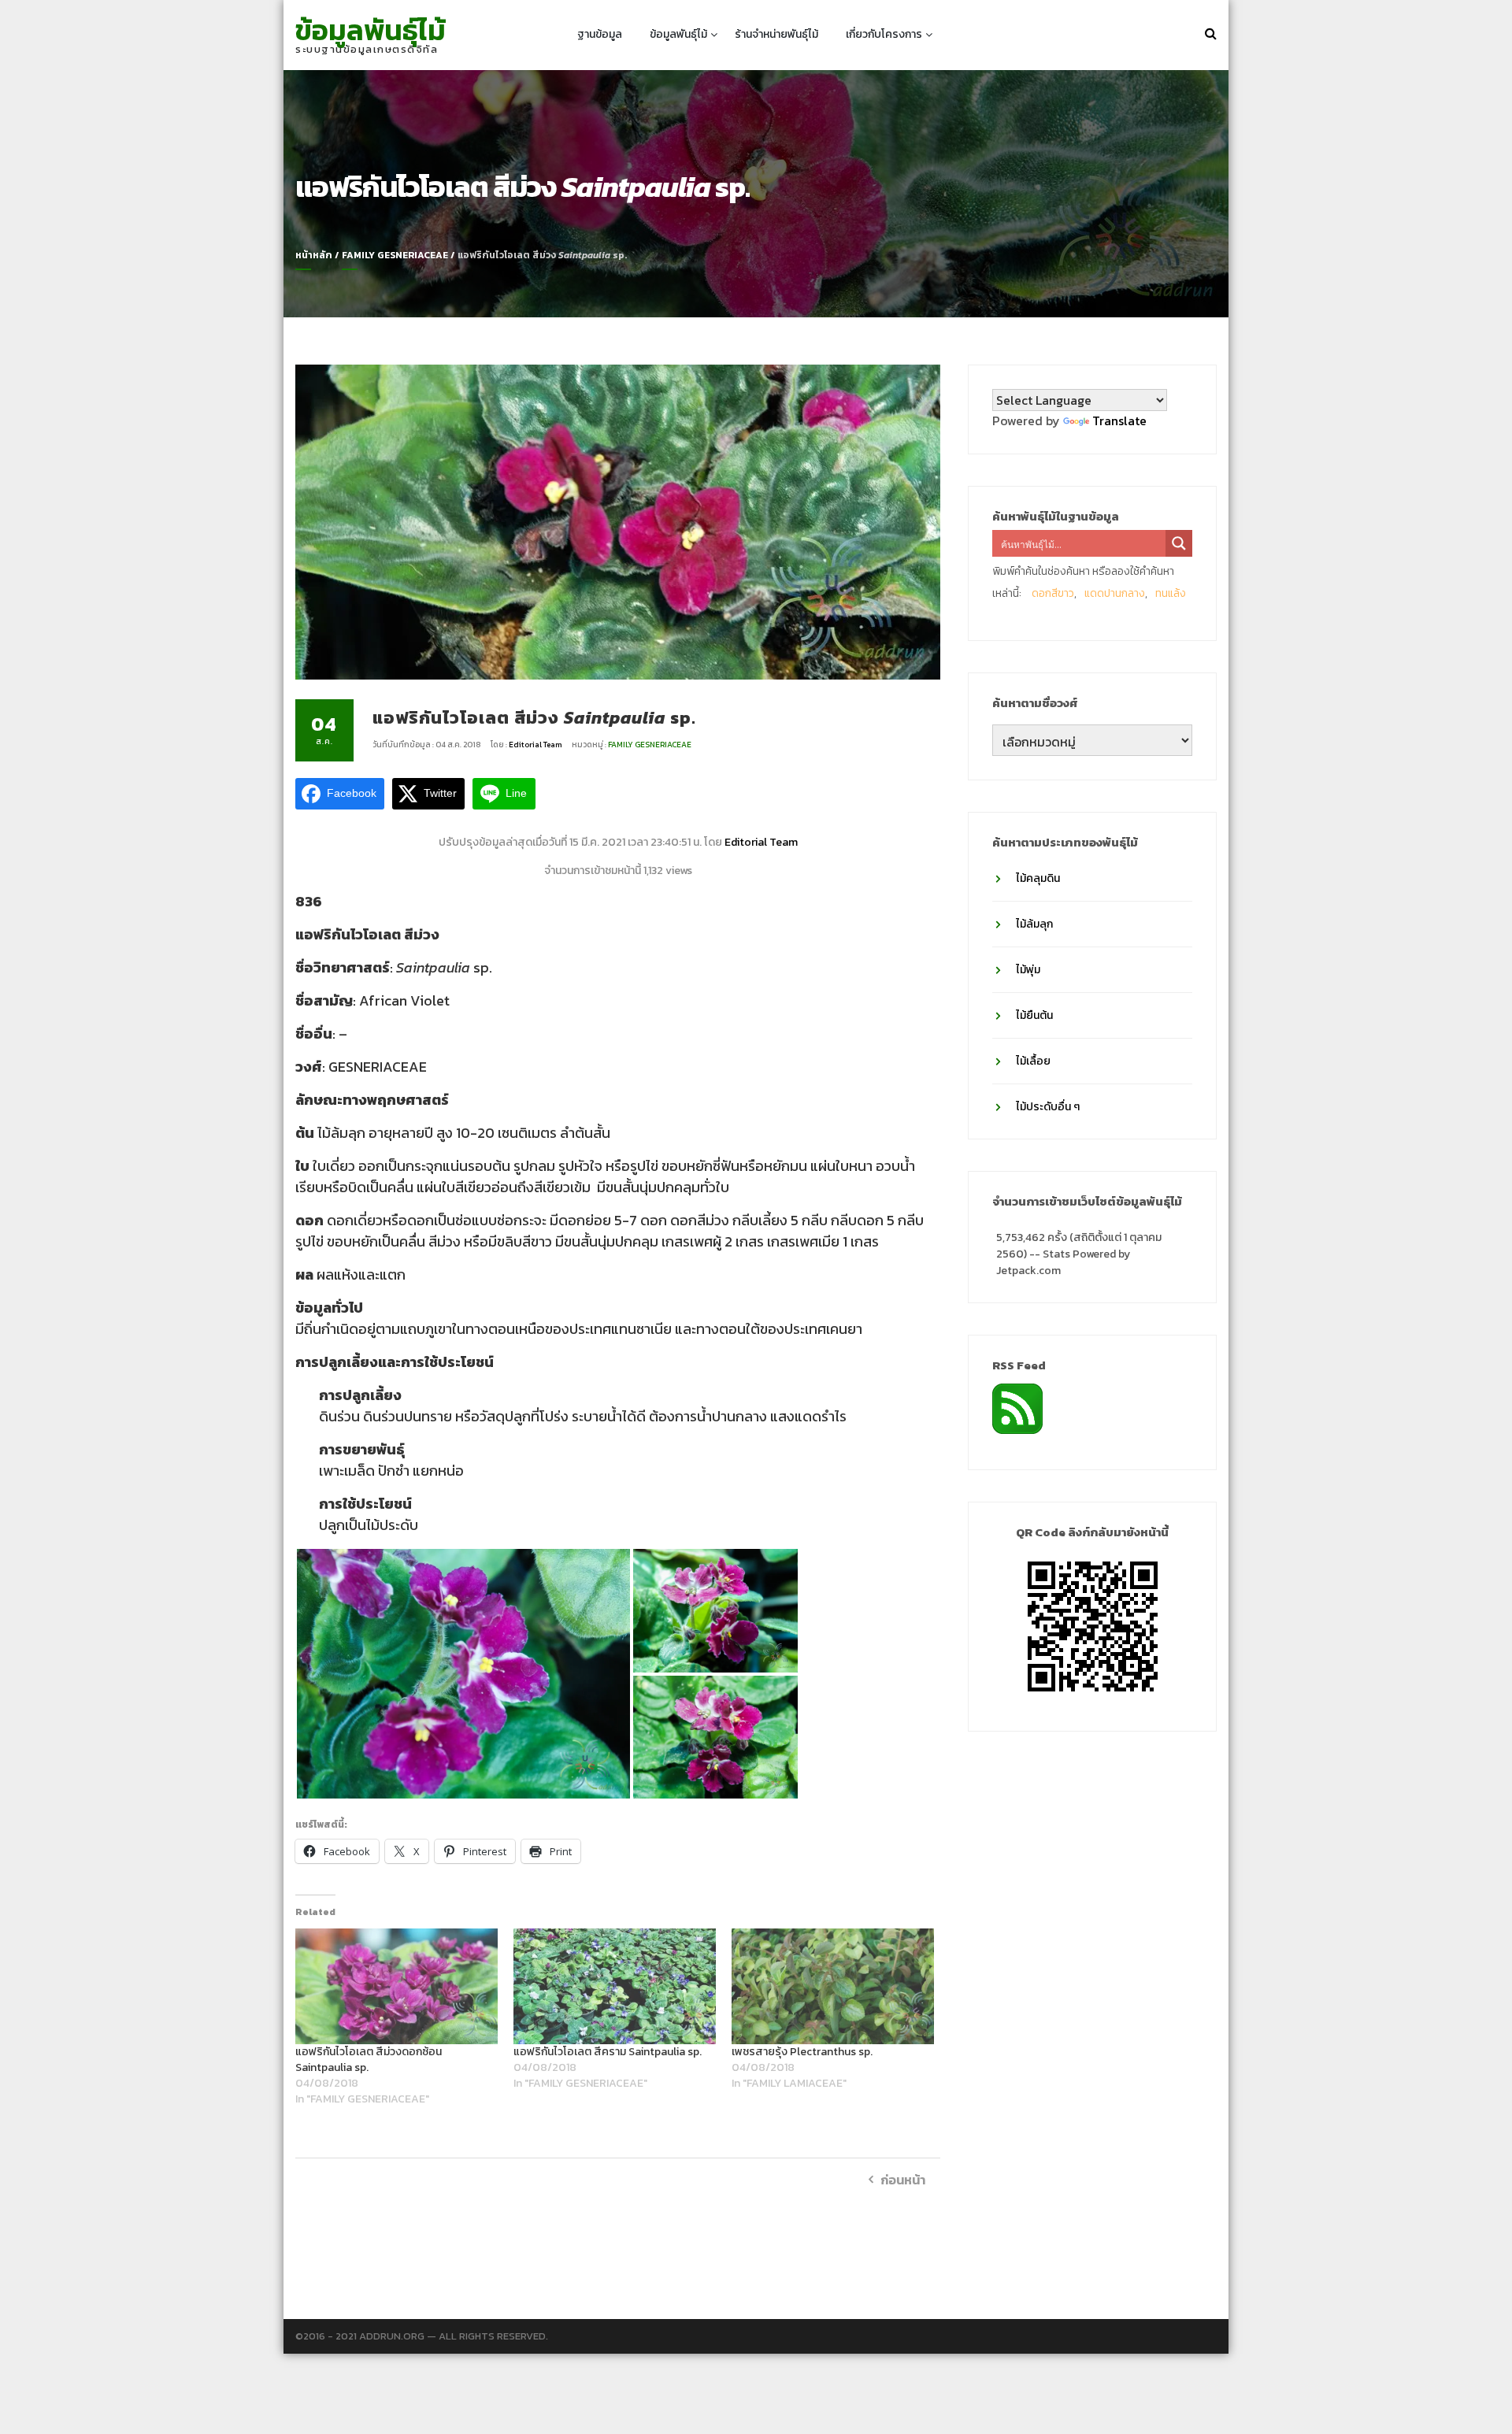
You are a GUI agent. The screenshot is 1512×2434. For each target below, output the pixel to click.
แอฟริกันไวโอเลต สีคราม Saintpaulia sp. (608, 2052)
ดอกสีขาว (1053, 593)
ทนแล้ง (1171, 593)
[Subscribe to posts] (1017, 1407)
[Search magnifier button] (1179, 543)
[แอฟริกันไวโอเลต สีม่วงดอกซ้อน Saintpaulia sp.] (397, 1986)
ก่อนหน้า (903, 2180)
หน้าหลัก (314, 255)
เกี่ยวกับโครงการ (884, 34)
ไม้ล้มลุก (1034, 924)
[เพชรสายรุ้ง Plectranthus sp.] (833, 1986)
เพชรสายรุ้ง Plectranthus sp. (802, 2052)
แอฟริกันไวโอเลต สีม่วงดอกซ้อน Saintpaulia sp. (369, 2060)
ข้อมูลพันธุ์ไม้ (371, 30)
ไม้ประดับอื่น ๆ (1048, 1107)
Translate (1119, 420)
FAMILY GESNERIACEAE (395, 255)
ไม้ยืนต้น (1034, 1015)
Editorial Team (536, 745)
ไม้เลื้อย (1033, 1061)
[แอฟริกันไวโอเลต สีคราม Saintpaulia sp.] (615, 1986)
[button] (463, 1674)
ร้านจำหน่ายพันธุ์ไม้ (776, 34)
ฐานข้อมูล (600, 34)
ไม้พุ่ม (1028, 970)
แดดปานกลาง (1115, 593)
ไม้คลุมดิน (1038, 878)
